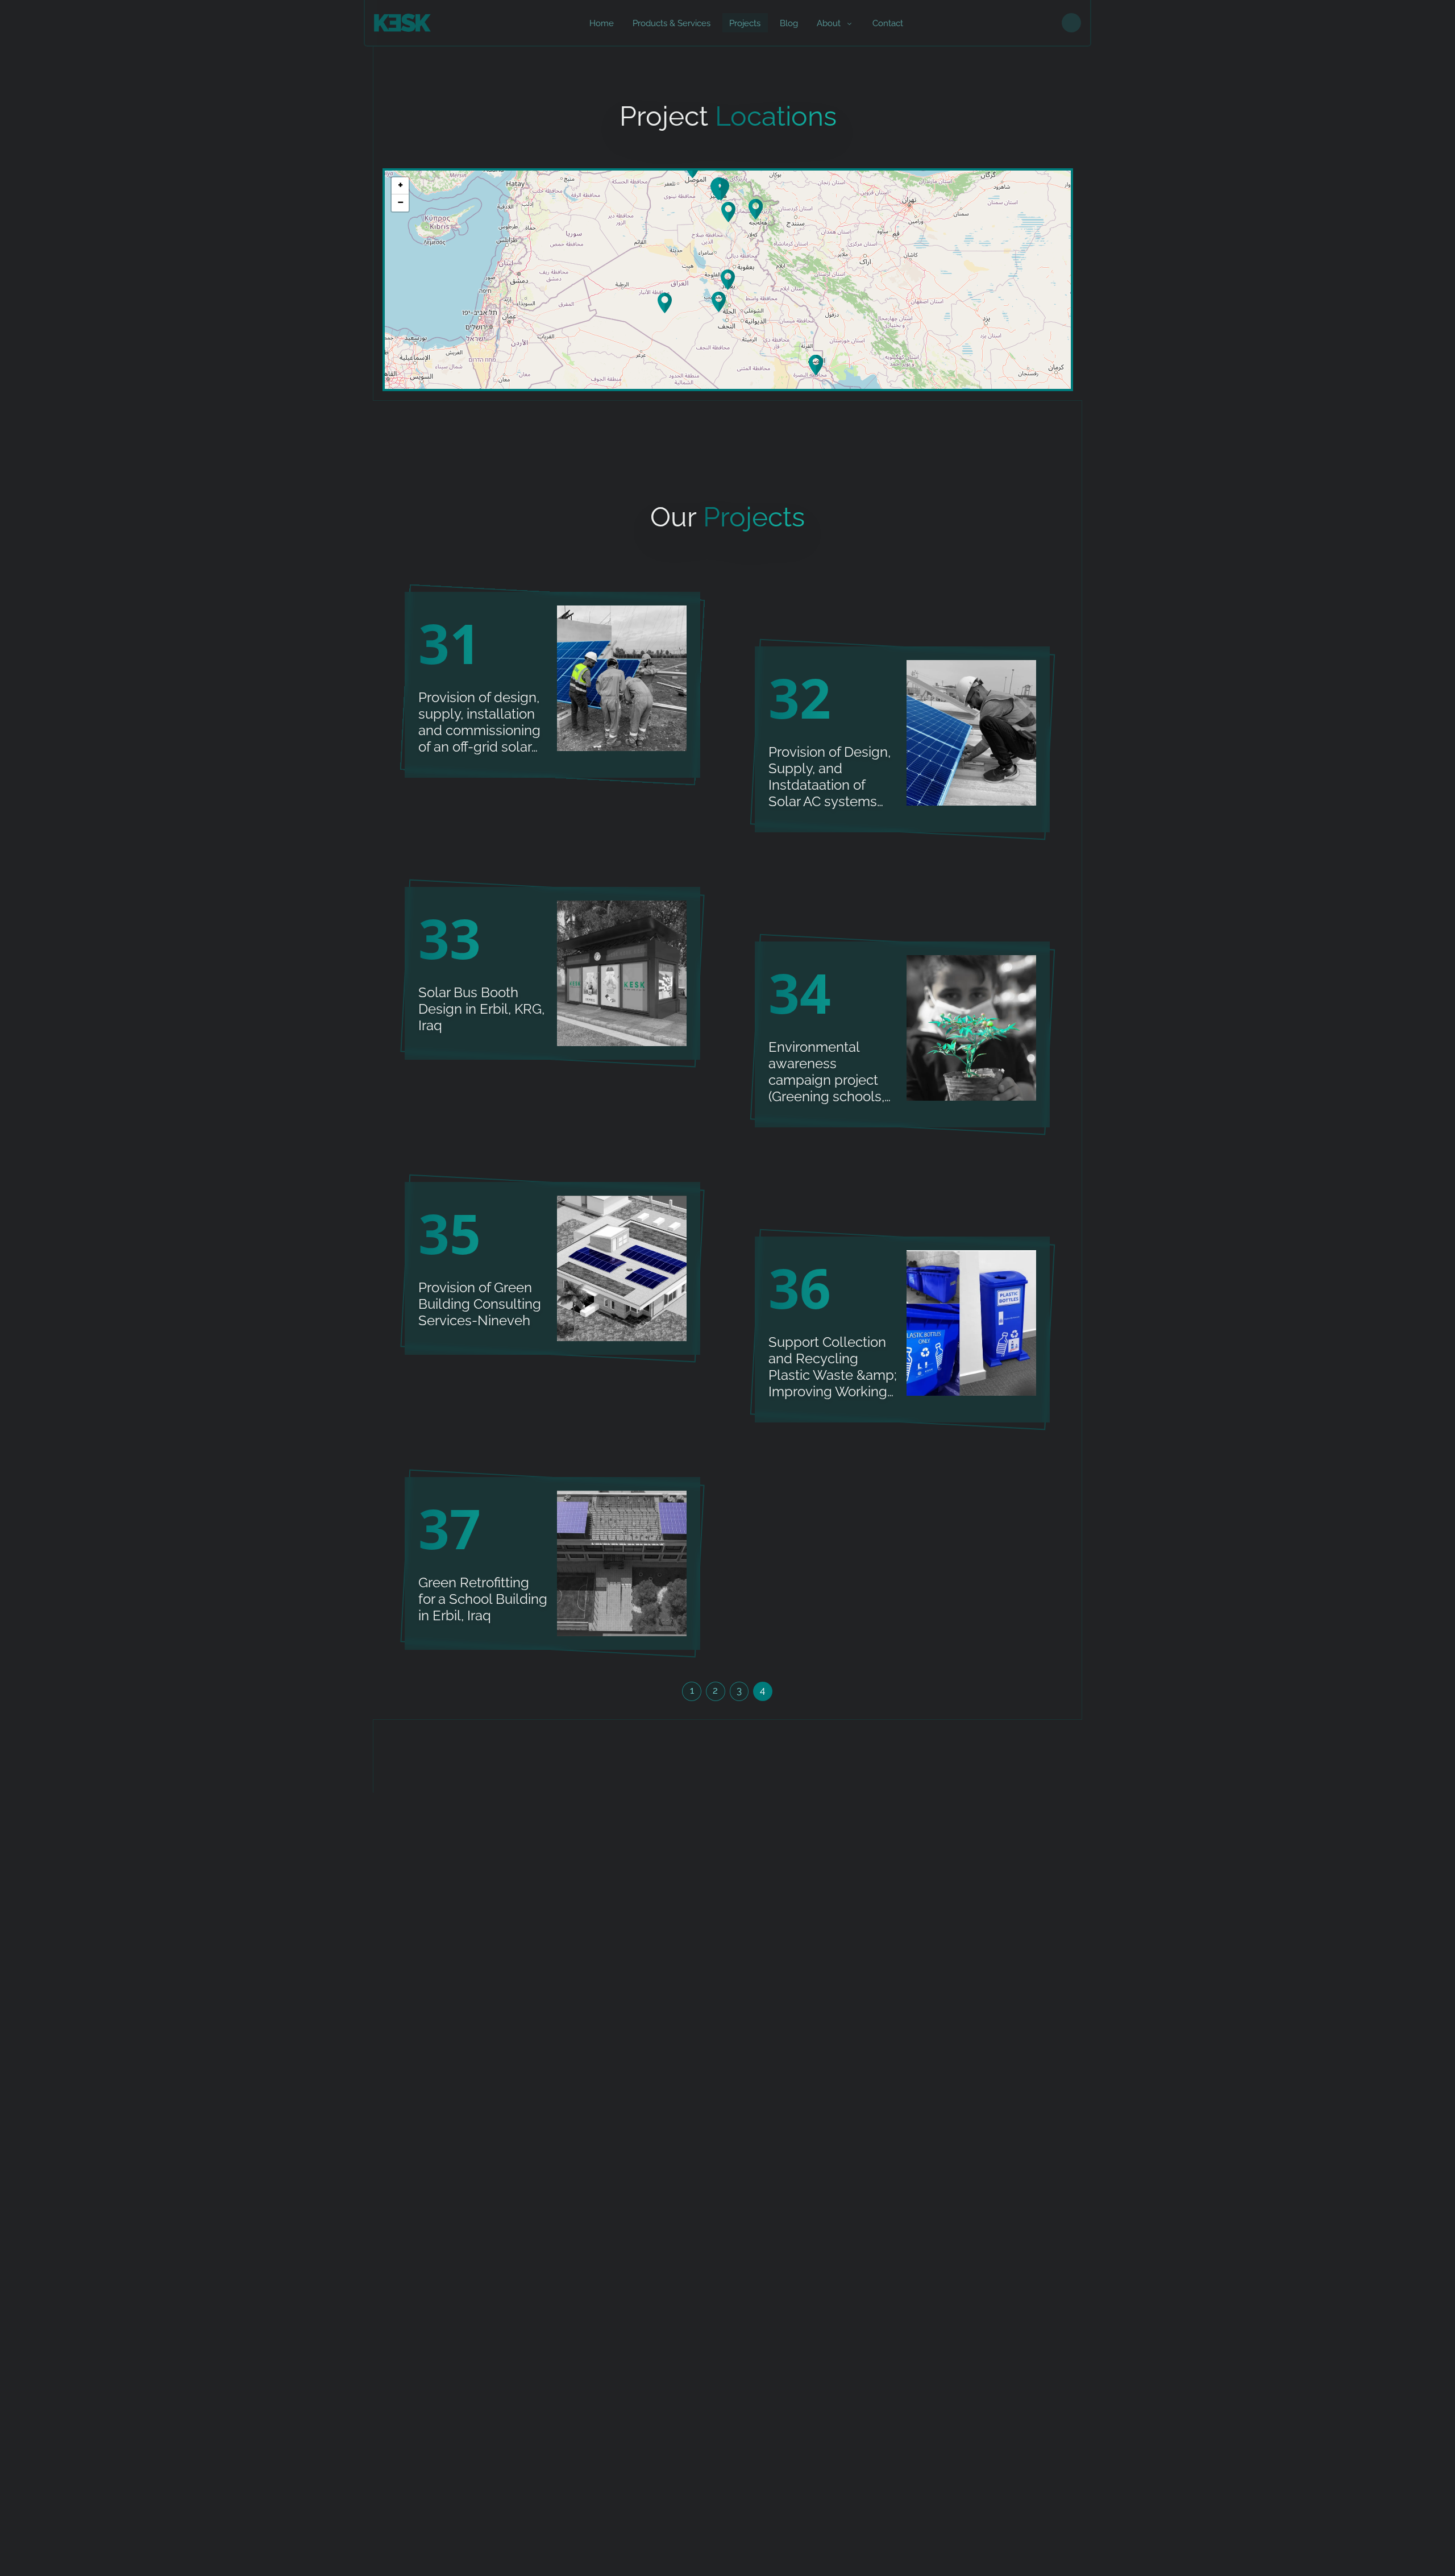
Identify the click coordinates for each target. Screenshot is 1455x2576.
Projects (745, 23)
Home (602, 23)
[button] (721, 190)
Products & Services (672, 23)
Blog (789, 23)
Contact (888, 23)
